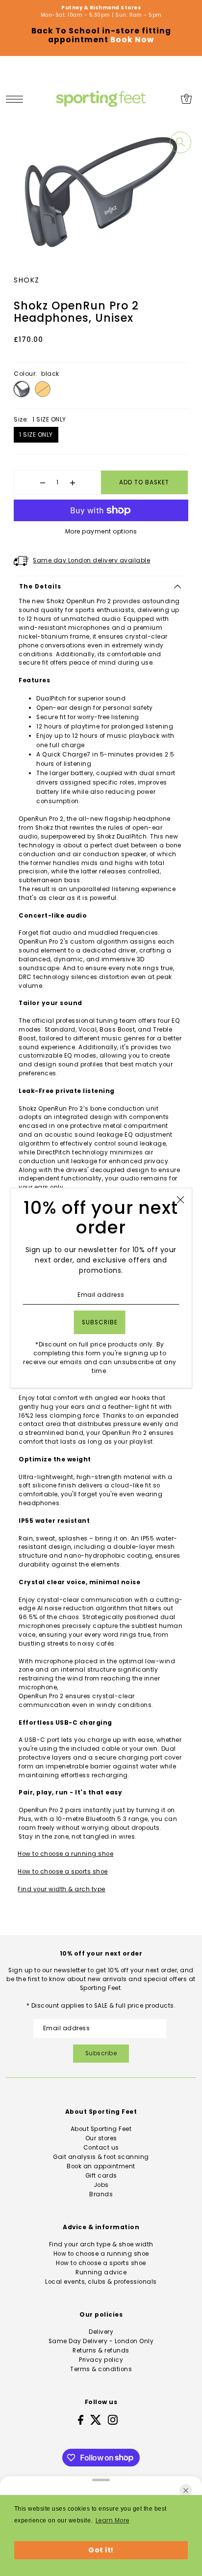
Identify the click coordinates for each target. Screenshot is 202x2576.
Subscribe (101, 2053)
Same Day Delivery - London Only (101, 2341)
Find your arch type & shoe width (101, 2244)
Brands (101, 2194)
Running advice (101, 2272)
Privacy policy (101, 2360)
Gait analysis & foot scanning (101, 2157)
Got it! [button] (101, 2550)
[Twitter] (96, 2420)
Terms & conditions (101, 2369)
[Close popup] (180, 1200)
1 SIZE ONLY (36, 434)
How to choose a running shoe (65, 1854)
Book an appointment (101, 2166)
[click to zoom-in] (180, 142)
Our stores (101, 2138)
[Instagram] (113, 2420)
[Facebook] (81, 2420)
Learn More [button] (113, 2520)
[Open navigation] (17, 99)
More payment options (101, 531)
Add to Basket (144, 482)
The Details (40, 587)
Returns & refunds (101, 2351)
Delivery (101, 2332)
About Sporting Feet (101, 2129)
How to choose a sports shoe (63, 1872)
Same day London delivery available (91, 560)
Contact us (101, 2148)
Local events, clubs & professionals (101, 2282)
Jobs (101, 2185)
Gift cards (101, 2176)
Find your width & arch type (62, 1889)
